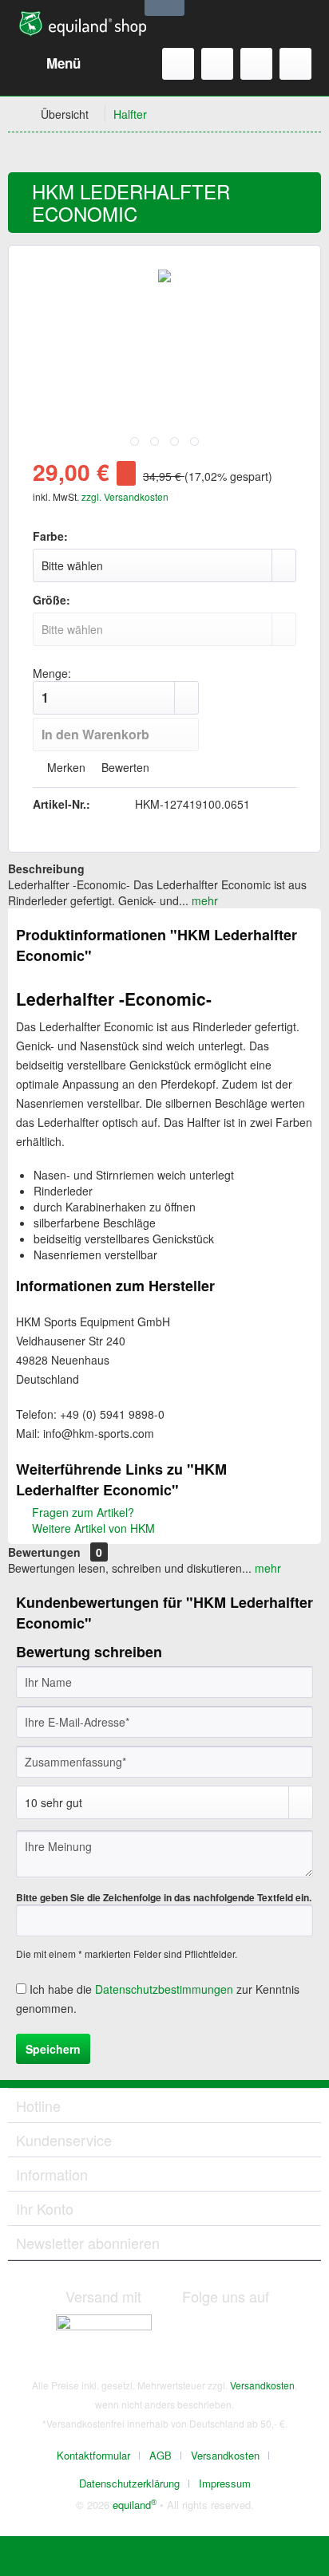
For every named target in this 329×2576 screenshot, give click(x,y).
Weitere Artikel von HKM (92, 1528)
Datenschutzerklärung (129, 2483)
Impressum (225, 2483)
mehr (203, 900)
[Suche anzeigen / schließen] (178, 64)
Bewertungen (44, 1552)
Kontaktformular (93, 2455)
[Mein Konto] (256, 64)
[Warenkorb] (295, 64)
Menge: (52, 673)
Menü (63, 63)
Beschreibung (46, 869)
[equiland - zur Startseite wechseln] (83, 24)
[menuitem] (48, 64)
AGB (161, 2455)
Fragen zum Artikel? (81, 1512)
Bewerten (124, 767)
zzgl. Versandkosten (125, 496)
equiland (135, 2505)
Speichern (53, 2049)
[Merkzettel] (217, 64)
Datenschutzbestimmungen (164, 1989)
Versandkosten (262, 2385)
